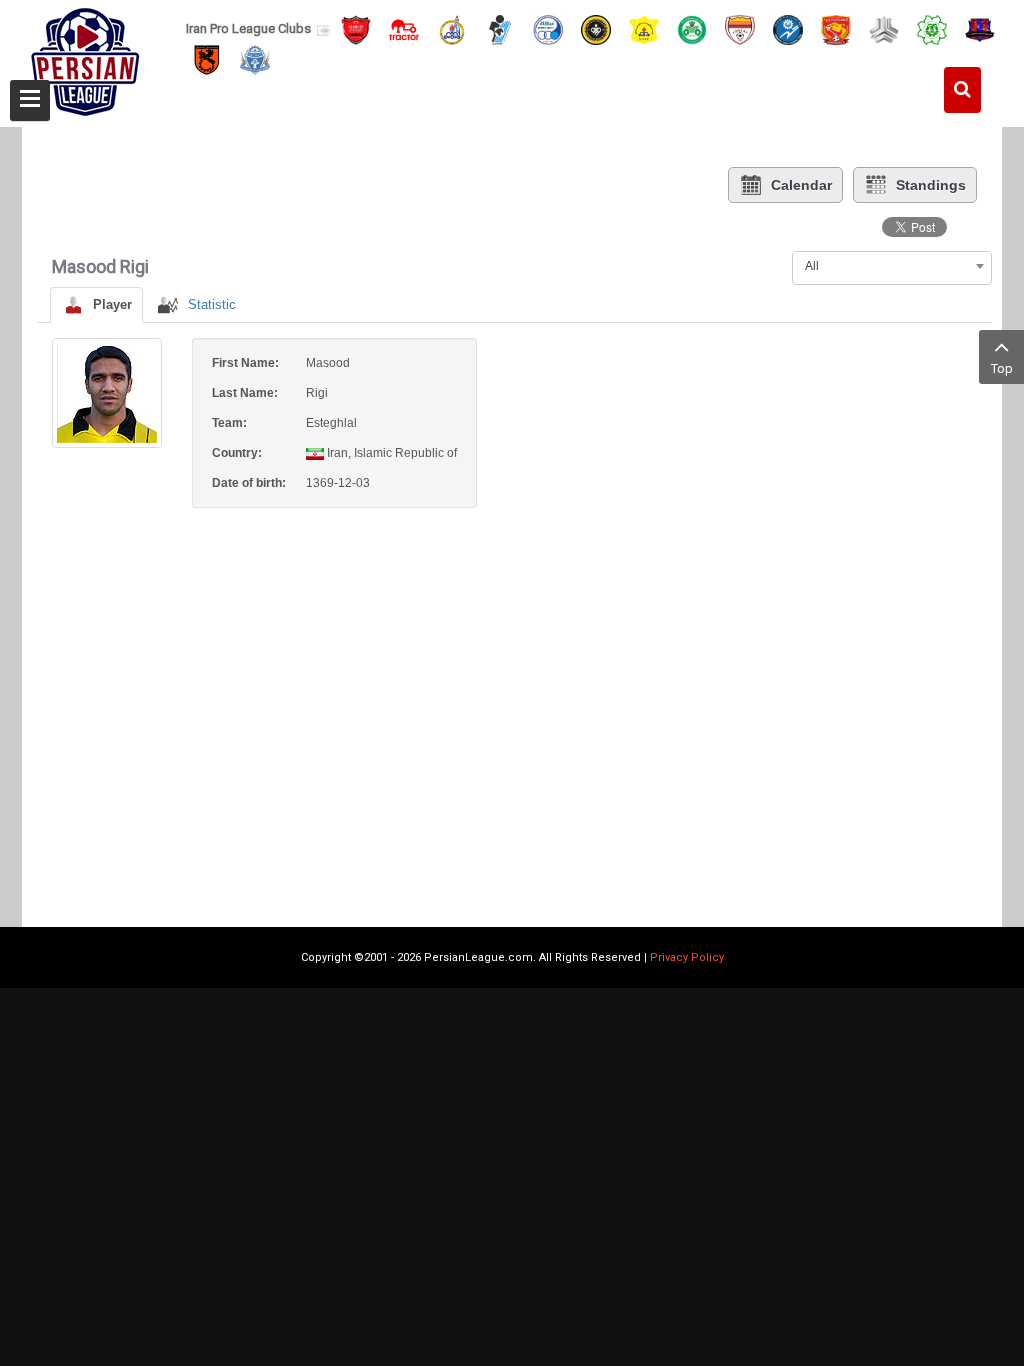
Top (1002, 368)
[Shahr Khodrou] (836, 28)
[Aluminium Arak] (255, 59)
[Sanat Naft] (644, 28)
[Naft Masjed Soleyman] (452, 28)
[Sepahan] (596, 28)
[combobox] (892, 266)
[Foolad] (740, 28)
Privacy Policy (687, 957)
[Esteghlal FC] (548, 28)
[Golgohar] (788, 28)
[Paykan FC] (500, 28)
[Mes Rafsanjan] (207, 59)
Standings (931, 185)
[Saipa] (884, 29)
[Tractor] (404, 28)
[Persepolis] (356, 28)
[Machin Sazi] (932, 28)
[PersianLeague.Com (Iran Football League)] (85, 57)
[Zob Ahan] (692, 28)
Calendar (801, 185)
